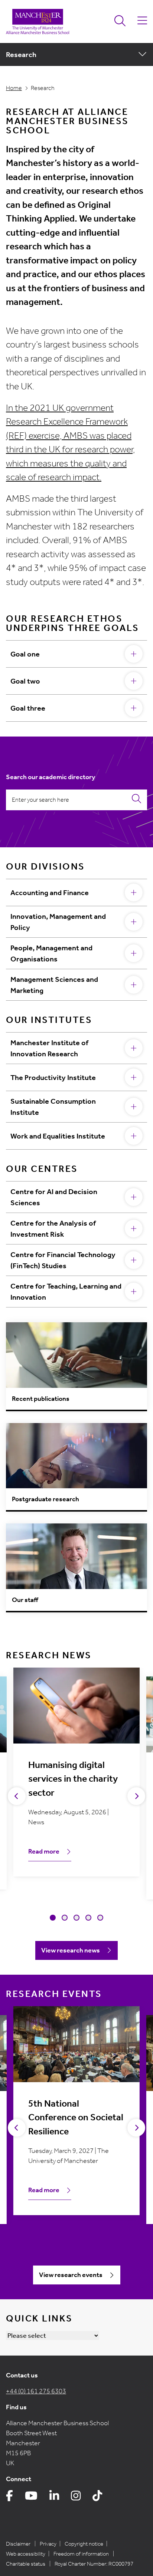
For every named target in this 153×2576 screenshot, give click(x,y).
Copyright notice (84, 2544)
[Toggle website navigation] (142, 21)
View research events (71, 2275)
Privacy (48, 2544)
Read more (44, 1851)
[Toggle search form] (120, 21)
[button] (53, 1918)
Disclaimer (18, 2544)
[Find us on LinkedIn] (54, 2498)
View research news (71, 1950)
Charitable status (26, 2564)
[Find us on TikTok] (97, 2498)
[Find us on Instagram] (76, 2498)
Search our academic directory (51, 777)
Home (14, 88)
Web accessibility (26, 2554)
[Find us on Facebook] (9, 2498)
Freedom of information (81, 2554)
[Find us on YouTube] (31, 2498)
